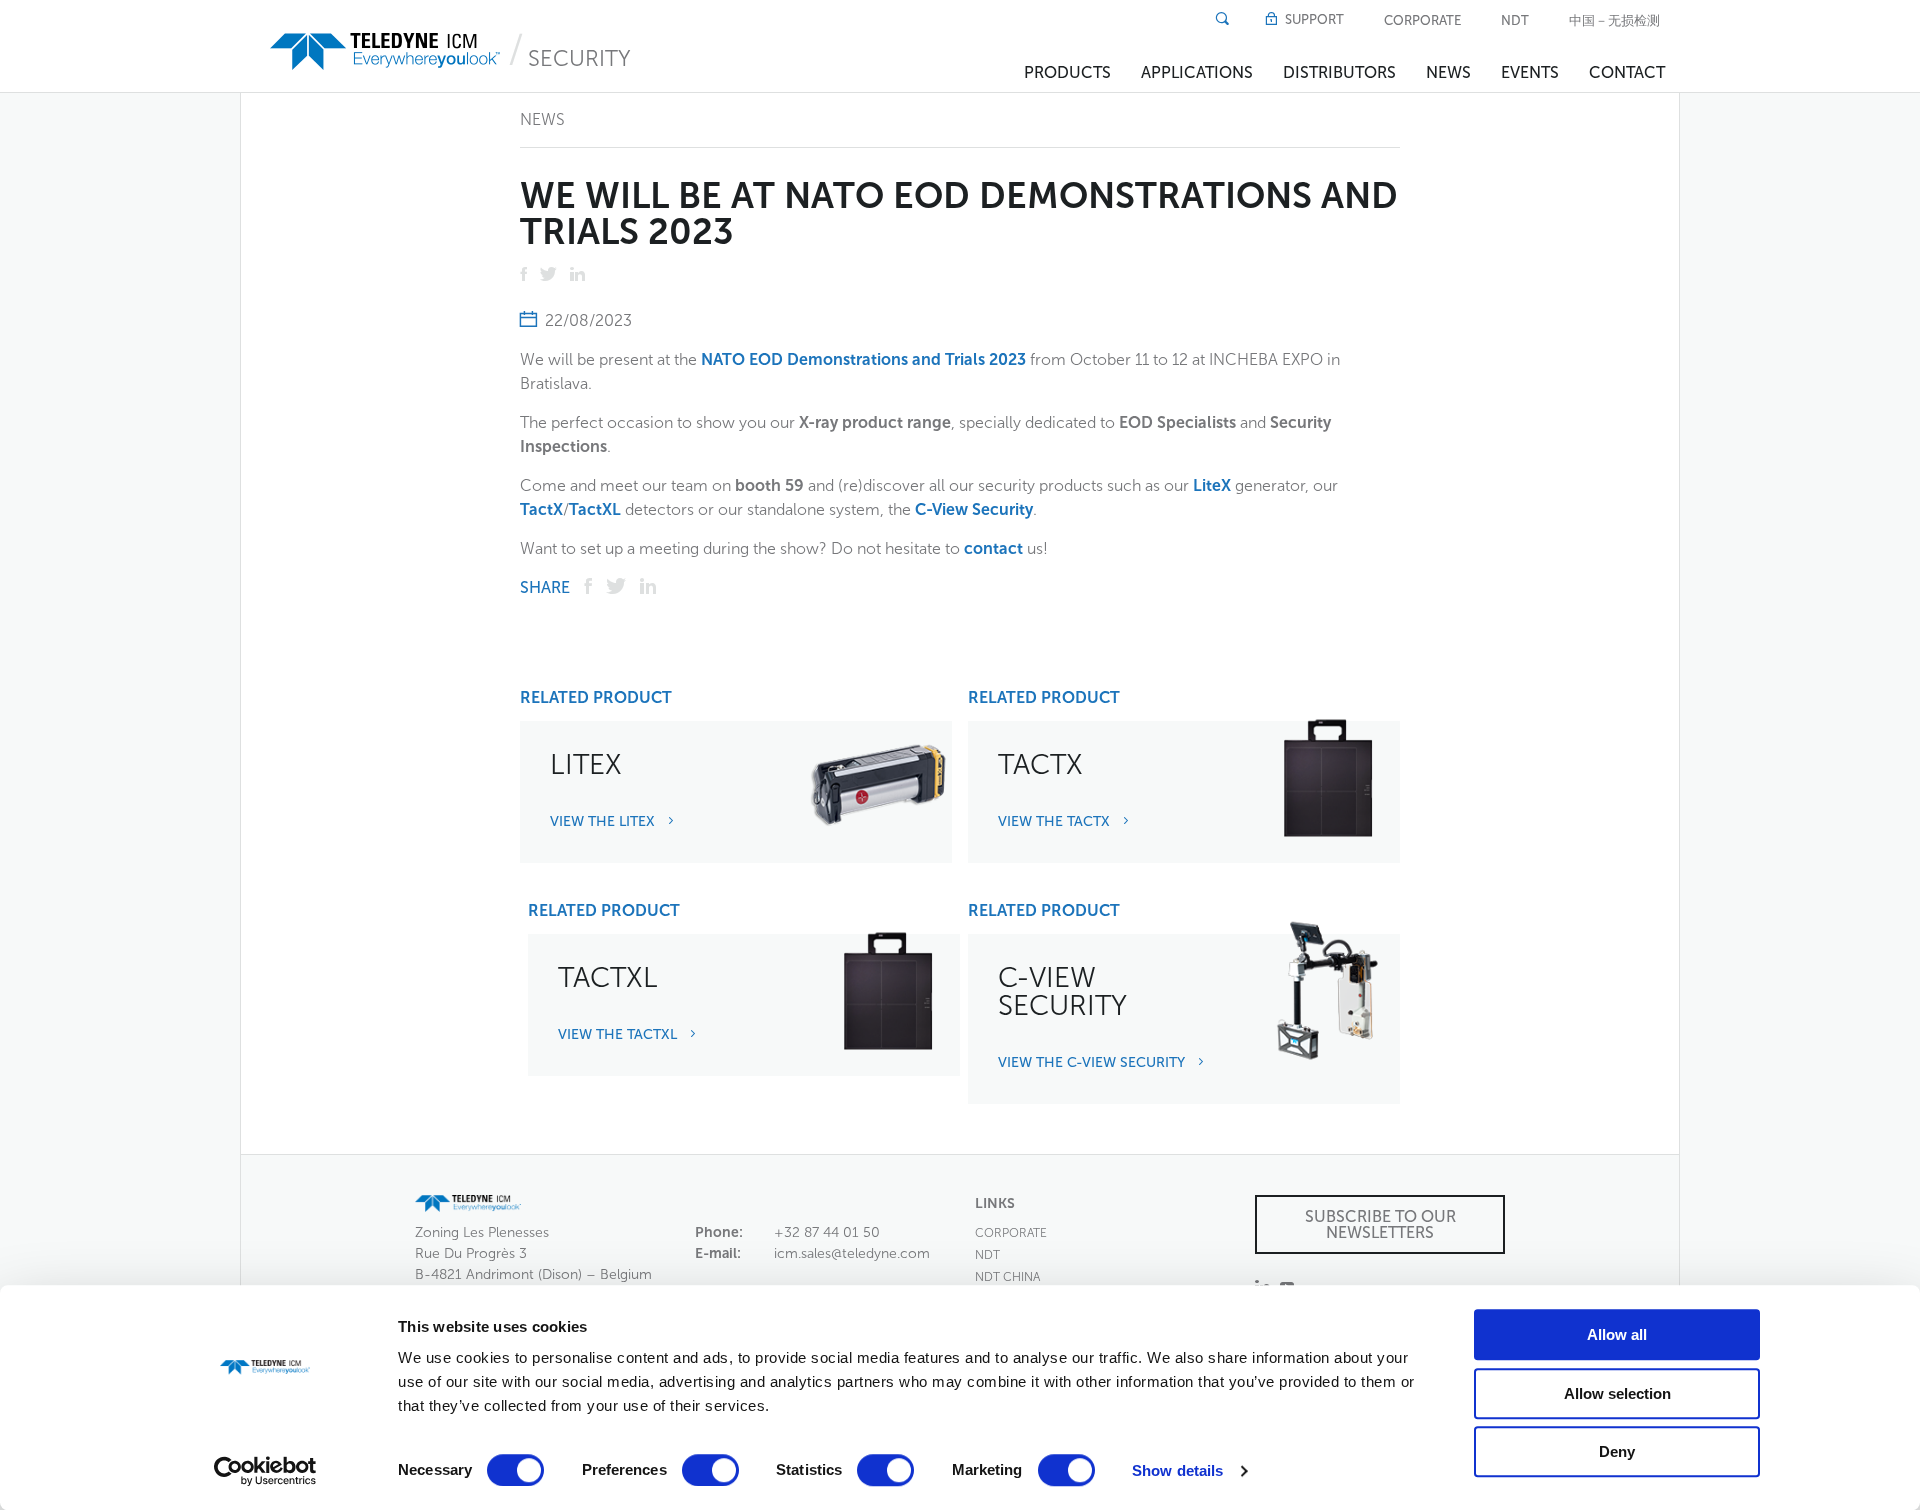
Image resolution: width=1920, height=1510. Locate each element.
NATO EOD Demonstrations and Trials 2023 (863, 359)
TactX (541, 509)
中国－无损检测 (1614, 20)
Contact (1627, 72)
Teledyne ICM (387, 51)
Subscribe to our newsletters (1380, 1224)
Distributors (1339, 72)
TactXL (595, 509)
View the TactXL (619, 1034)
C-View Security (974, 509)
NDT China (1007, 1277)
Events (1530, 72)
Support (1313, 19)
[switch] (710, 1470)
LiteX (1212, 485)
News (1448, 72)
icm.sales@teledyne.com (852, 1253)
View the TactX (1056, 821)
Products (1067, 72)
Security (579, 58)
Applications (1197, 72)
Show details (1177, 1470)
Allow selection (1617, 1393)
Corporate (1422, 20)
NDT (1515, 20)
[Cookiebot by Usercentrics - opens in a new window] (265, 1471)
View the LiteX (604, 821)
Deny (1617, 1451)
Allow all (1617, 1334)
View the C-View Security (1093, 1062)
